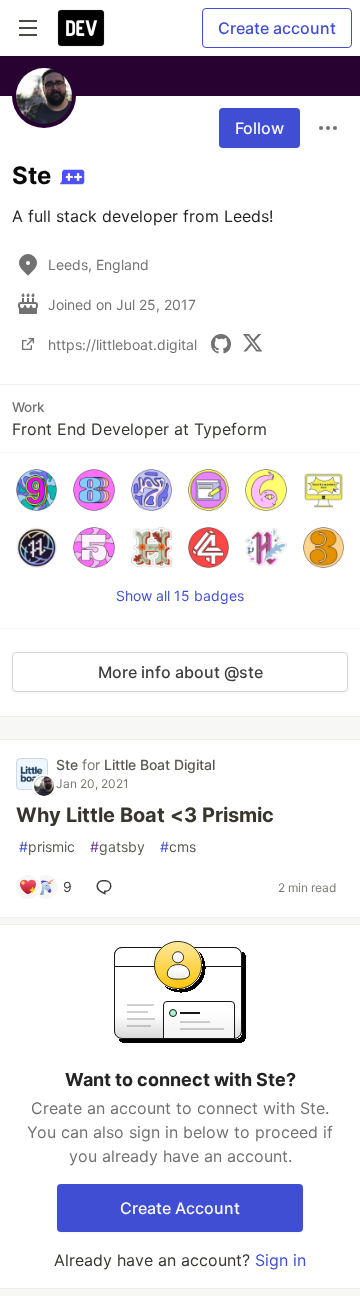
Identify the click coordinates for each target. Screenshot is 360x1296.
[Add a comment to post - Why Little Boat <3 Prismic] (108, 887)
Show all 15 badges (180, 595)
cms (178, 846)
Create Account (180, 1208)
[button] (36, 489)
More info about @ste (180, 672)
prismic (47, 846)
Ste (69, 764)
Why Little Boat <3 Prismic (145, 815)
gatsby (117, 846)
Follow (259, 128)
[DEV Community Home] (81, 28)
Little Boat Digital (159, 764)
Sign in (280, 1260)
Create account (277, 28)
